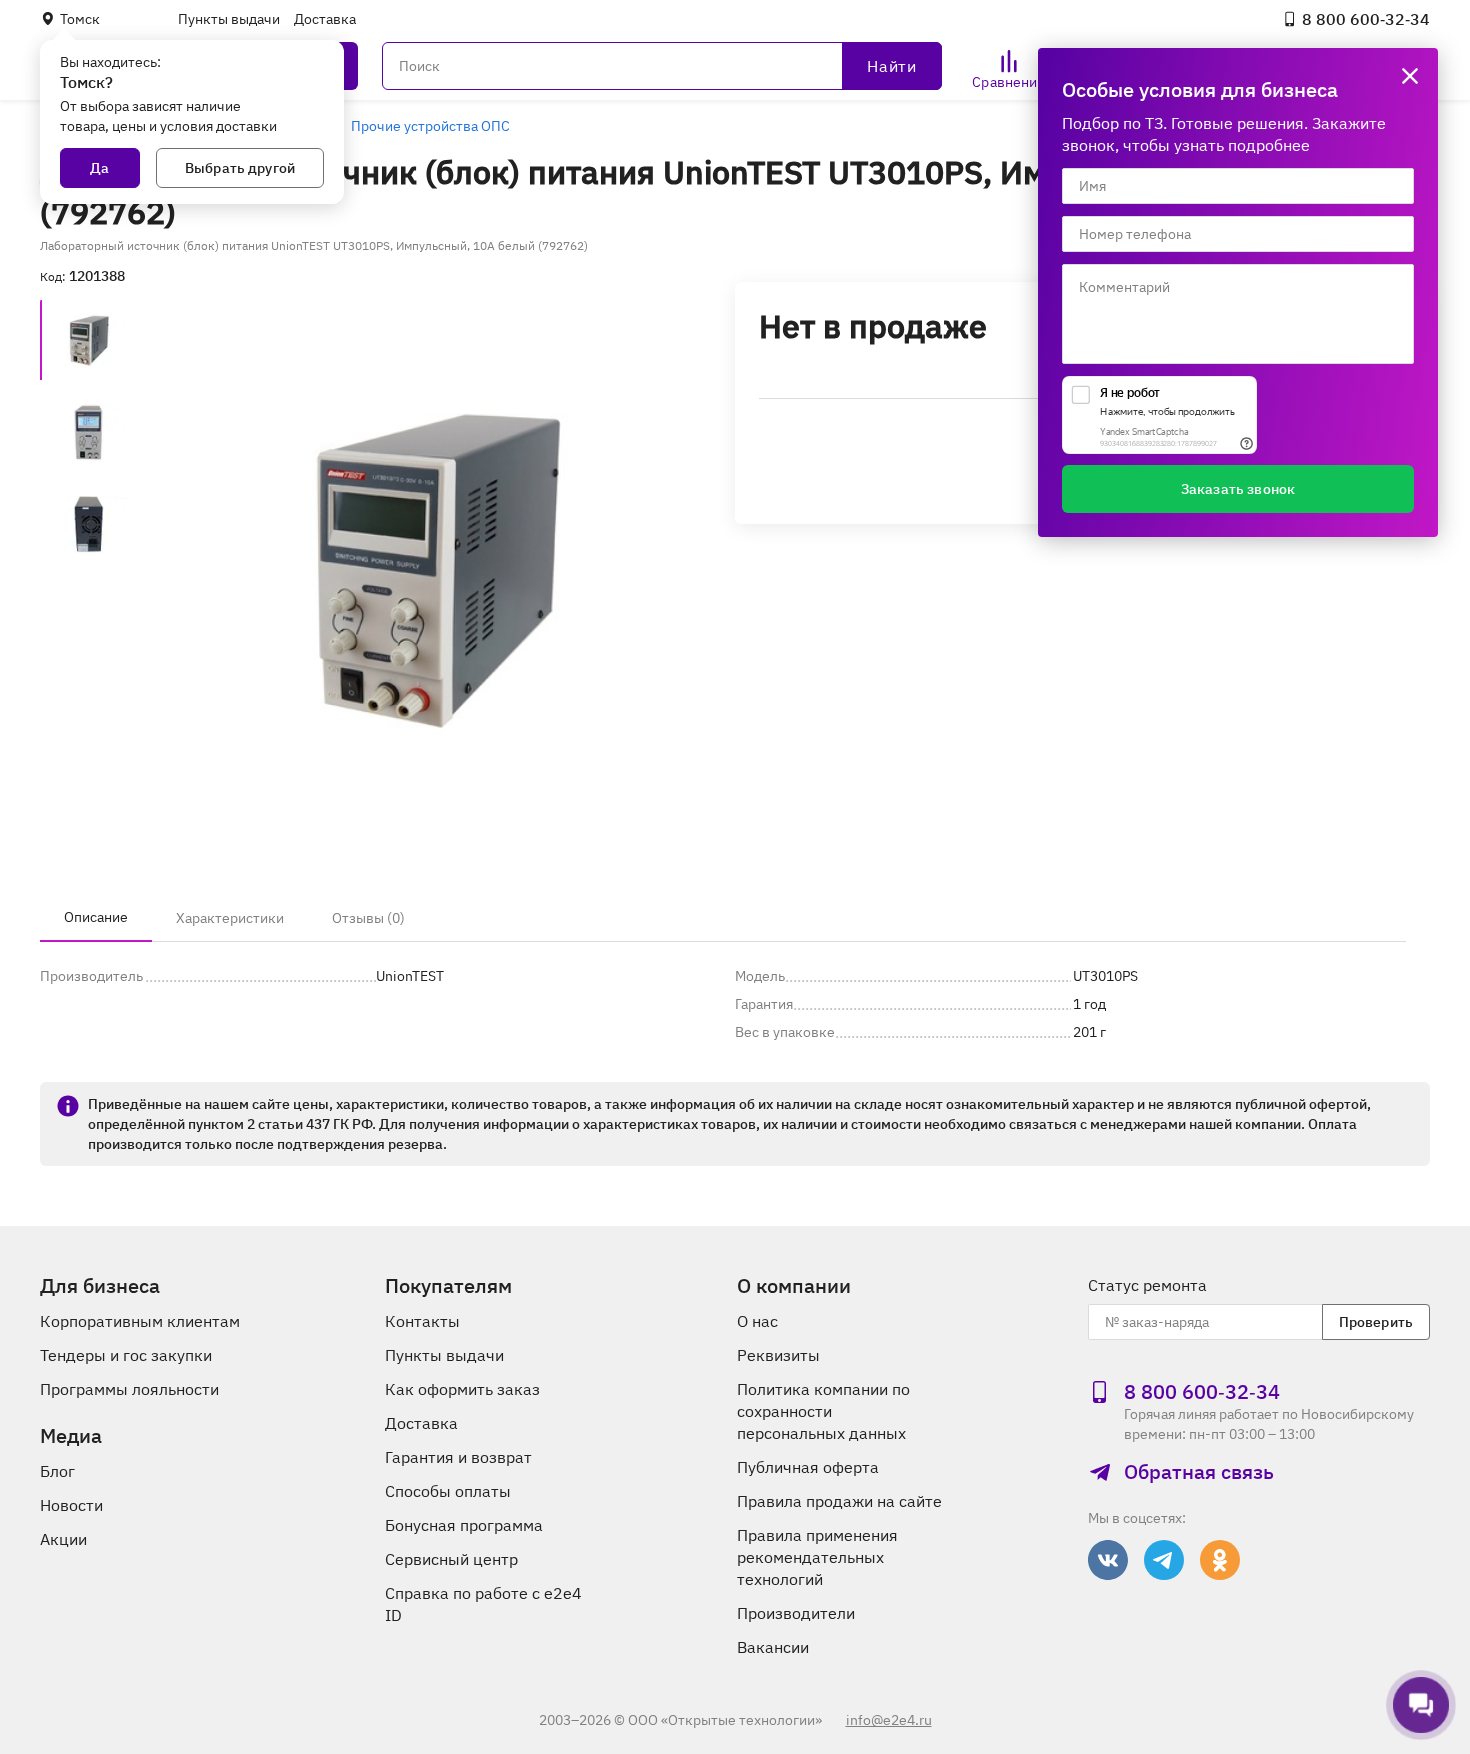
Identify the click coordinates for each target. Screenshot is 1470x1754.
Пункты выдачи (229, 19)
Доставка (325, 19)
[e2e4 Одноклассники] (1220, 1560)
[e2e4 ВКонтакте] (1108, 1560)
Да (99, 168)
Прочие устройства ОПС (430, 126)
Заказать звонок (1238, 489)
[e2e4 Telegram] (1164, 1560)
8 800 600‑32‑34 (1366, 19)
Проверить (1376, 1322)
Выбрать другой (240, 168)
